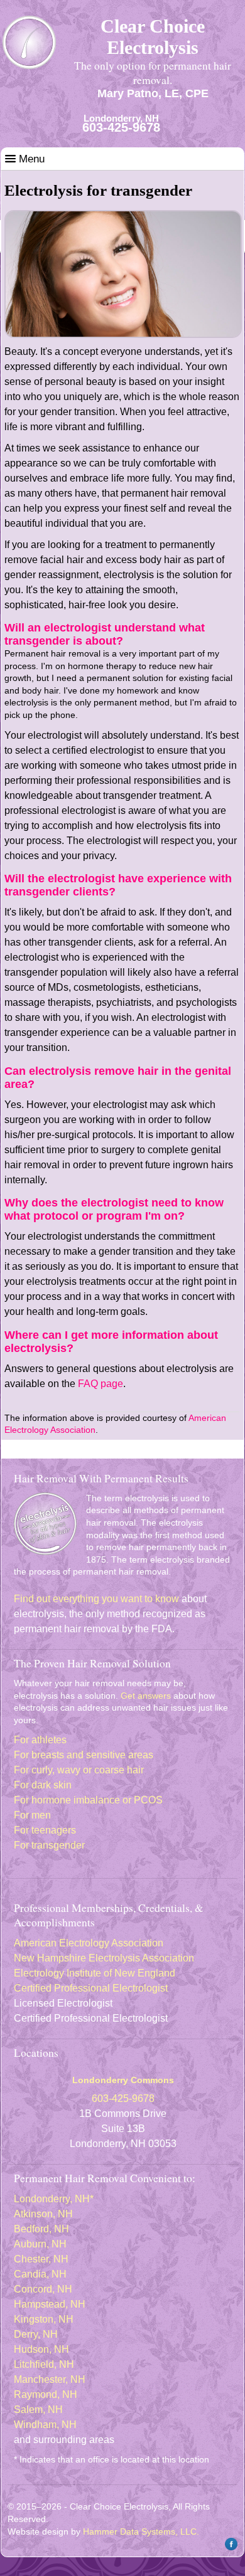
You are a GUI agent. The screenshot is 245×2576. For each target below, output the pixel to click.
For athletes (40, 1740)
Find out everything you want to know (96, 1599)
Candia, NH (40, 2274)
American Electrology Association (89, 1943)
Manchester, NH (50, 2379)
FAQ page (101, 1384)
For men (32, 1815)
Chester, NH (41, 2259)
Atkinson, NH (43, 2214)
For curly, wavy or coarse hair (79, 1770)
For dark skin (43, 1785)
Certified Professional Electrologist (91, 1988)
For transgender (49, 1845)
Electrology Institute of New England (95, 1973)
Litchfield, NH (44, 2364)
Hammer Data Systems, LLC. (141, 2531)
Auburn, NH (40, 2244)
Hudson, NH (41, 2349)
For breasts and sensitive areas (84, 1755)
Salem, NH (38, 2410)
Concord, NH (43, 2289)
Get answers (146, 1696)
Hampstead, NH (50, 2304)
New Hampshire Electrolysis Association (104, 1958)
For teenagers (45, 1830)
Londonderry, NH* (54, 2199)
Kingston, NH (44, 2319)
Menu (30, 159)
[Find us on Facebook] (230, 2548)
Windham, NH (45, 2425)
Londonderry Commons (123, 2080)
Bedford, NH (41, 2229)
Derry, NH (36, 2334)
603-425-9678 (121, 127)
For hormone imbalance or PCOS (88, 1800)
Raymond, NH (46, 2394)
